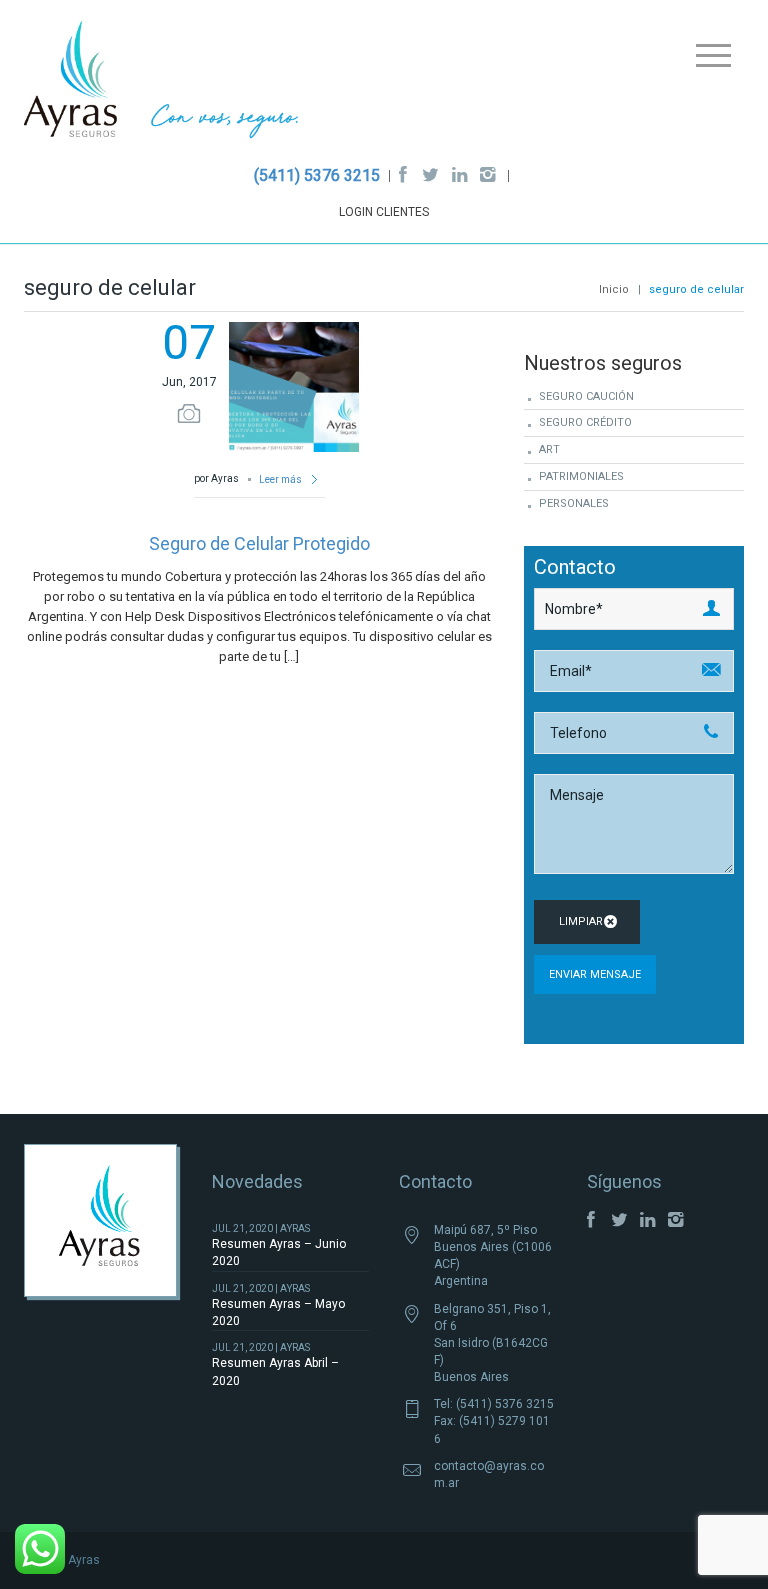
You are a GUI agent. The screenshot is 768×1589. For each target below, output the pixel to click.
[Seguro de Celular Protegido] (294, 385)
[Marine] (161, 84)
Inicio (614, 289)
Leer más (281, 479)
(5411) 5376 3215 (317, 175)
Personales (574, 503)
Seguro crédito (585, 422)
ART (549, 449)
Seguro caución (586, 396)
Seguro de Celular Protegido (259, 543)
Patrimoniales (581, 476)
